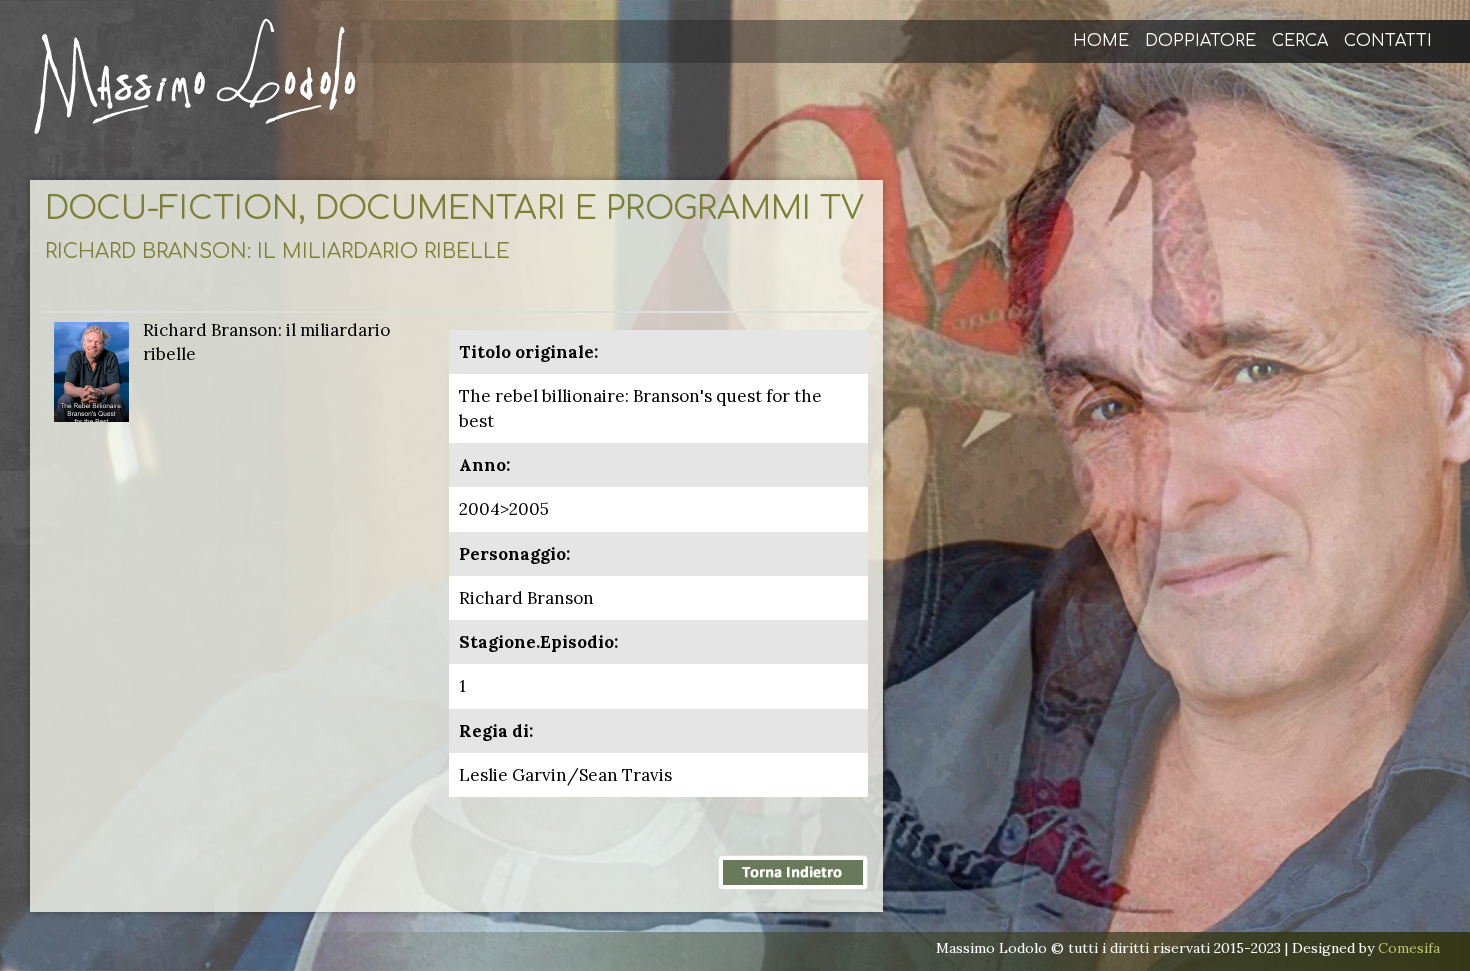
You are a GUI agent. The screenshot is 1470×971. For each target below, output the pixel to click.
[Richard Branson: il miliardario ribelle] (91, 370)
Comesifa (1409, 948)
